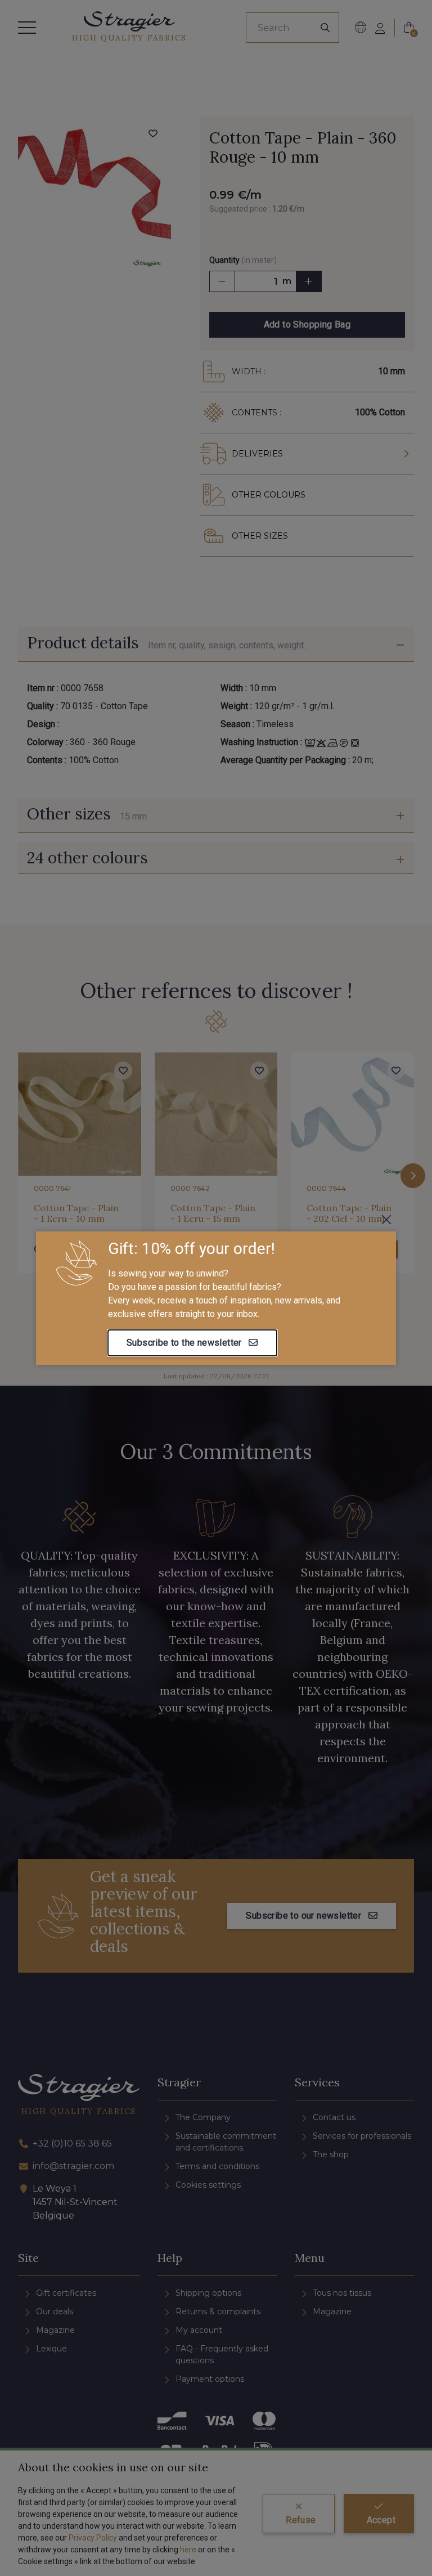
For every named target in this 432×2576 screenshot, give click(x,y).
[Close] (386, 1220)
